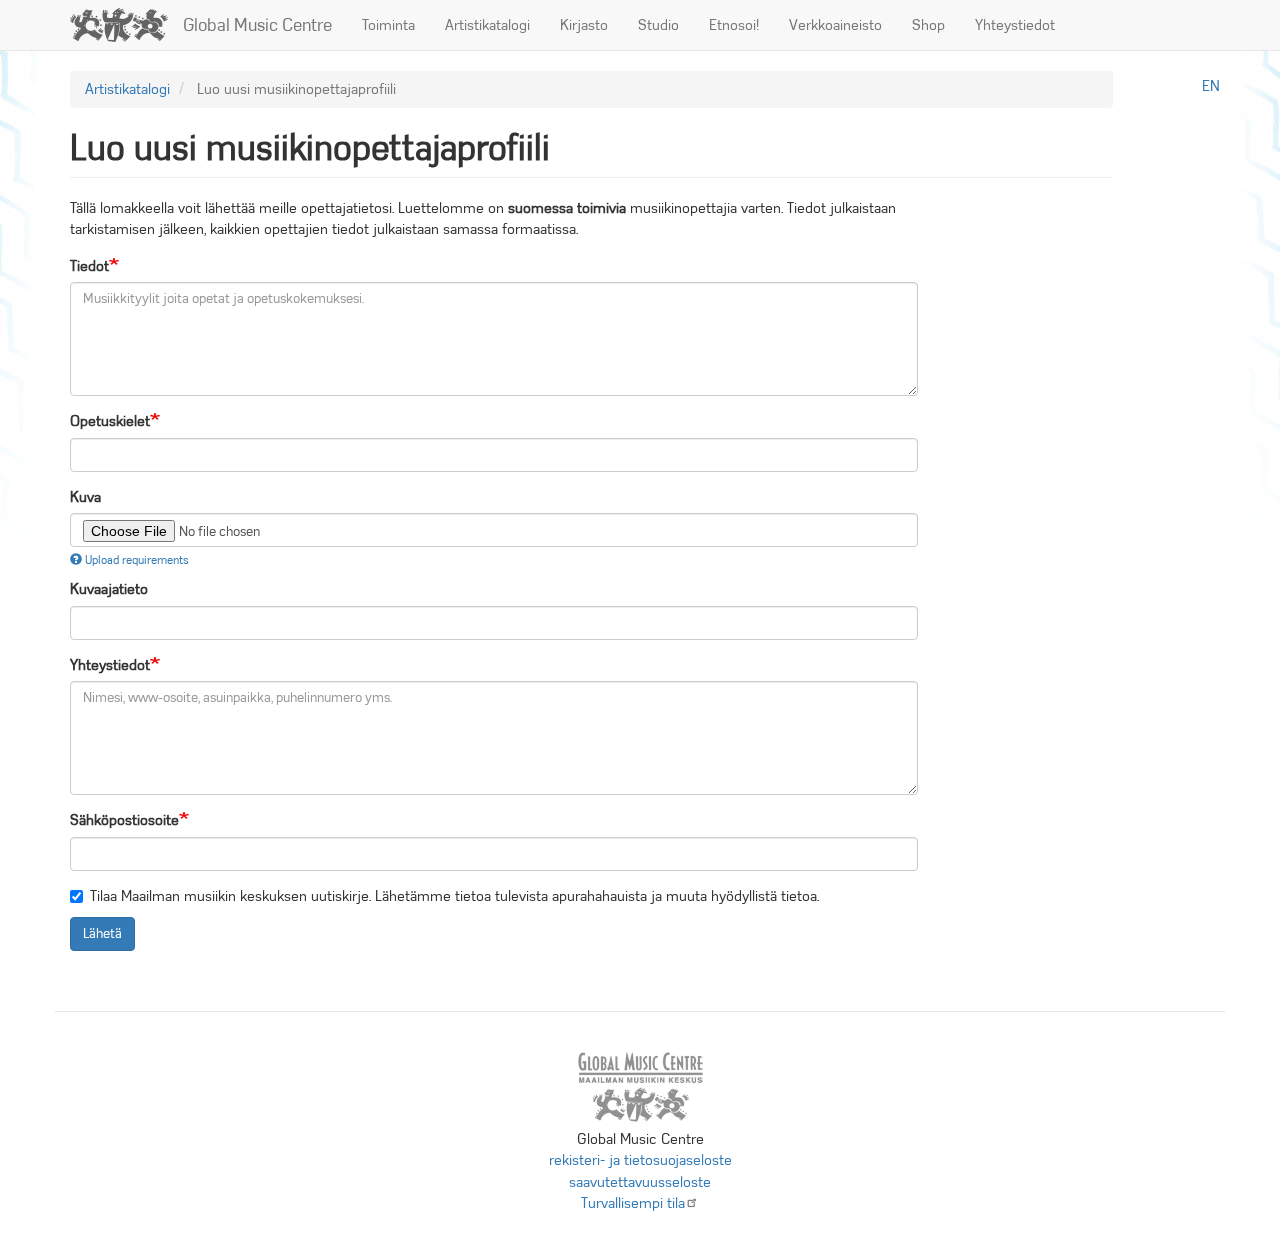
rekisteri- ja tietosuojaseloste (640, 1160)
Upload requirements (137, 560)
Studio (658, 25)
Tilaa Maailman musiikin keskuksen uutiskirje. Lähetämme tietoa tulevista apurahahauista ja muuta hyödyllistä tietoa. (454, 896)
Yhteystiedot (1015, 25)
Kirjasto (584, 25)
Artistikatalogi (487, 25)
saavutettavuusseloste (640, 1182)
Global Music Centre (257, 25)
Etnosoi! (734, 25)
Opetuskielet (110, 421)
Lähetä (102, 933)
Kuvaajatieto (109, 589)
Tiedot (89, 266)
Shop (928, 25)
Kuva (85, 497)
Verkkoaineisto (835, 25)
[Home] (126, 25)
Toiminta (388, 25)
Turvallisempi (633, 1203)
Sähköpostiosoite (124, 820)
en (1211, 86)
